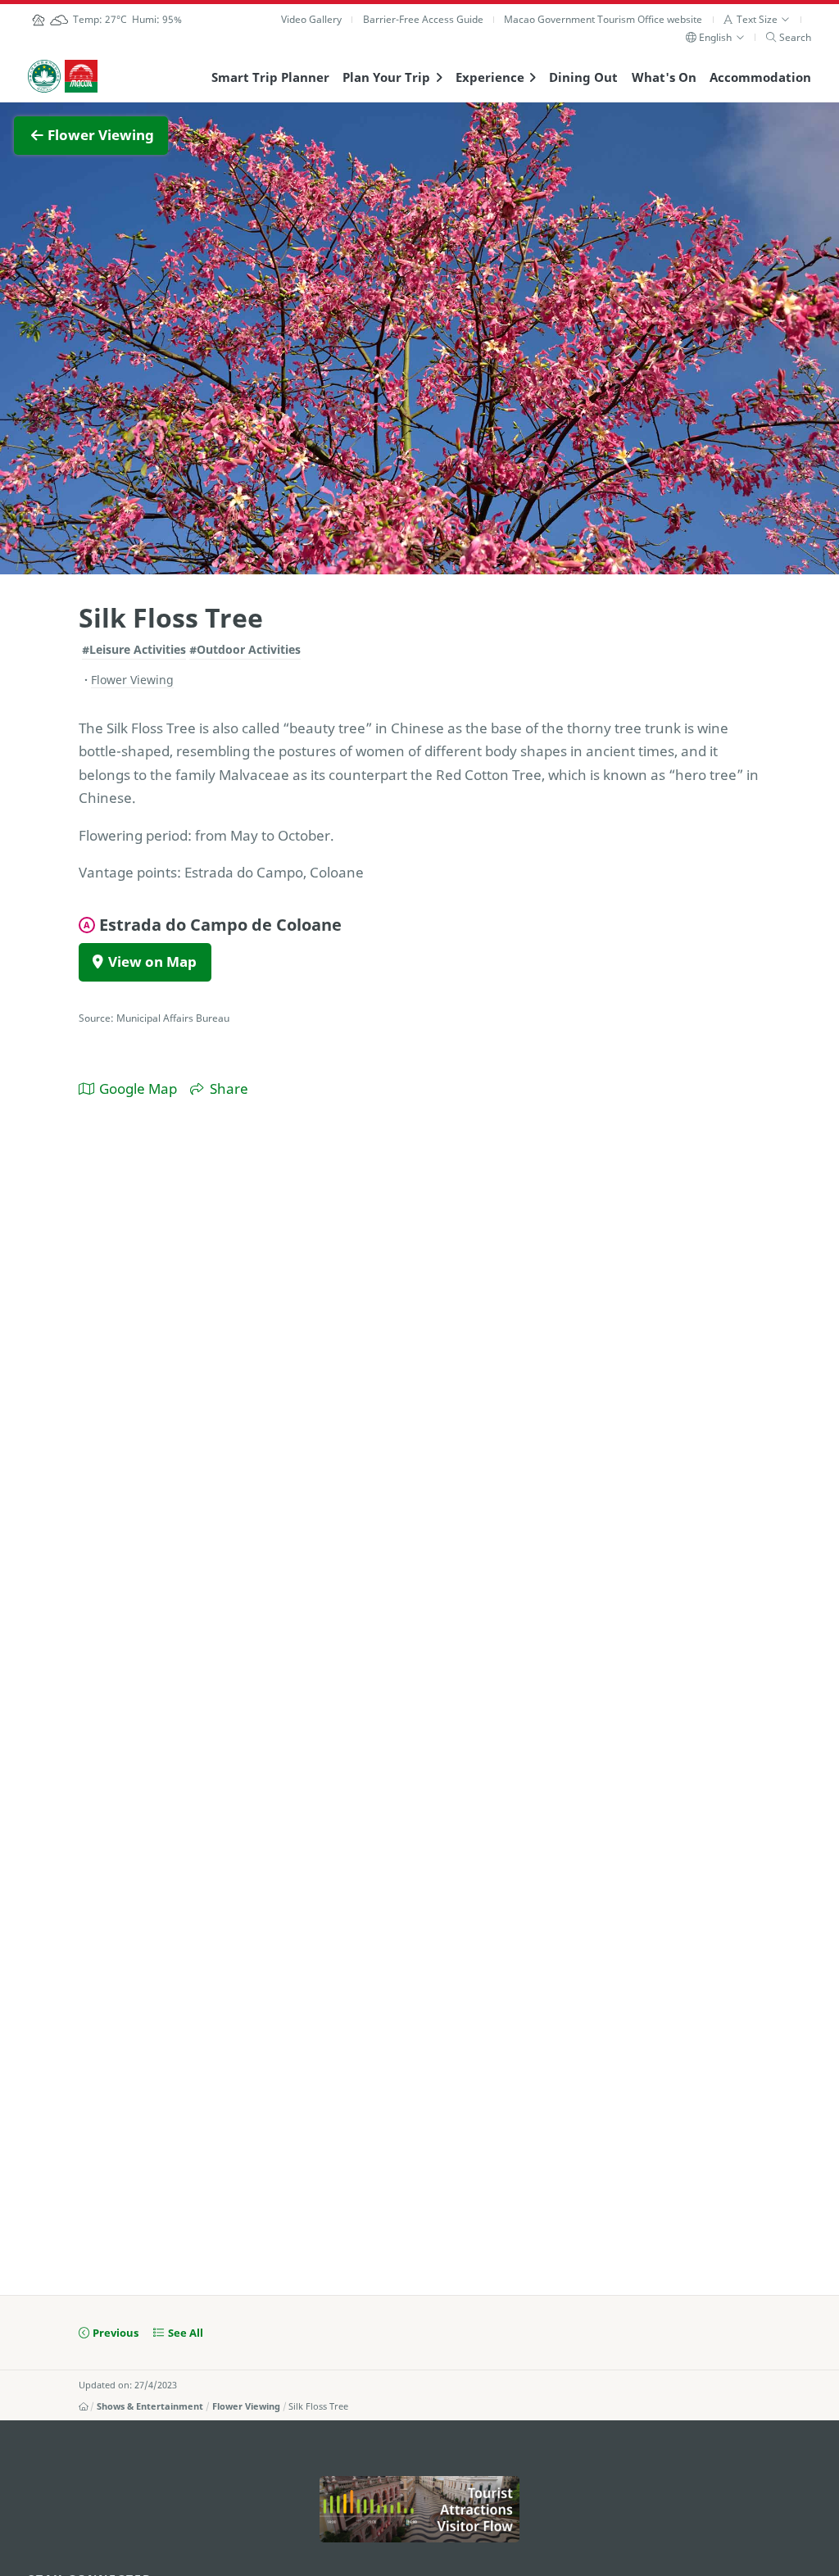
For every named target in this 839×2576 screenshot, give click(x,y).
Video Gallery (311, 19)
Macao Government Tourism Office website (603, 19)
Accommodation (760, 77)
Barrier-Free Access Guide (423, 19)
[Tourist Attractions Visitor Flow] (419, 2509)
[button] (757, 19)
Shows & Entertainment (150, 2406)
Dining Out (583, 77)
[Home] (84, 2406)
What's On (664, 77)
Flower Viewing (246, 2406)
